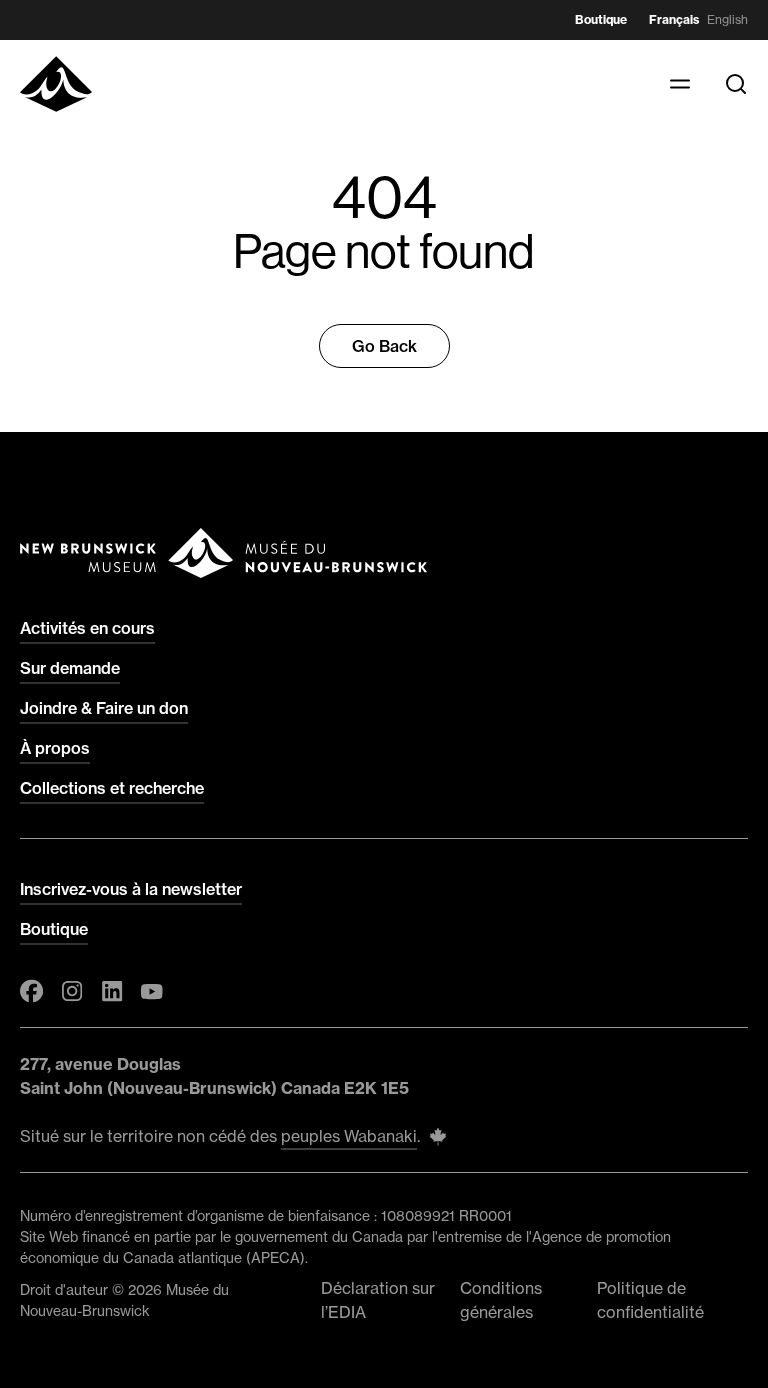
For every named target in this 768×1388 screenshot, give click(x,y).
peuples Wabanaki (349, 1136)
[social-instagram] (72, 991)
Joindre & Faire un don (104, 708)
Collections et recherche (112, 788)
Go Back (384, 346)
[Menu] (680, 84)
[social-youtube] (152, 991)
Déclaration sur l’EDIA (378, 1300)
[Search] (736, 84)
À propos (55, 748)
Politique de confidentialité (650, 1300)
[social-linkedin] (112, 991)
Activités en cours (87, 628)
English (727, 19)
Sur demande (70, 668)
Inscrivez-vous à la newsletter (131, 889)
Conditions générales (501, 1300)
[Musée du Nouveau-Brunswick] (56, 84)
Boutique (601, 19)
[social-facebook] (32, 991)
